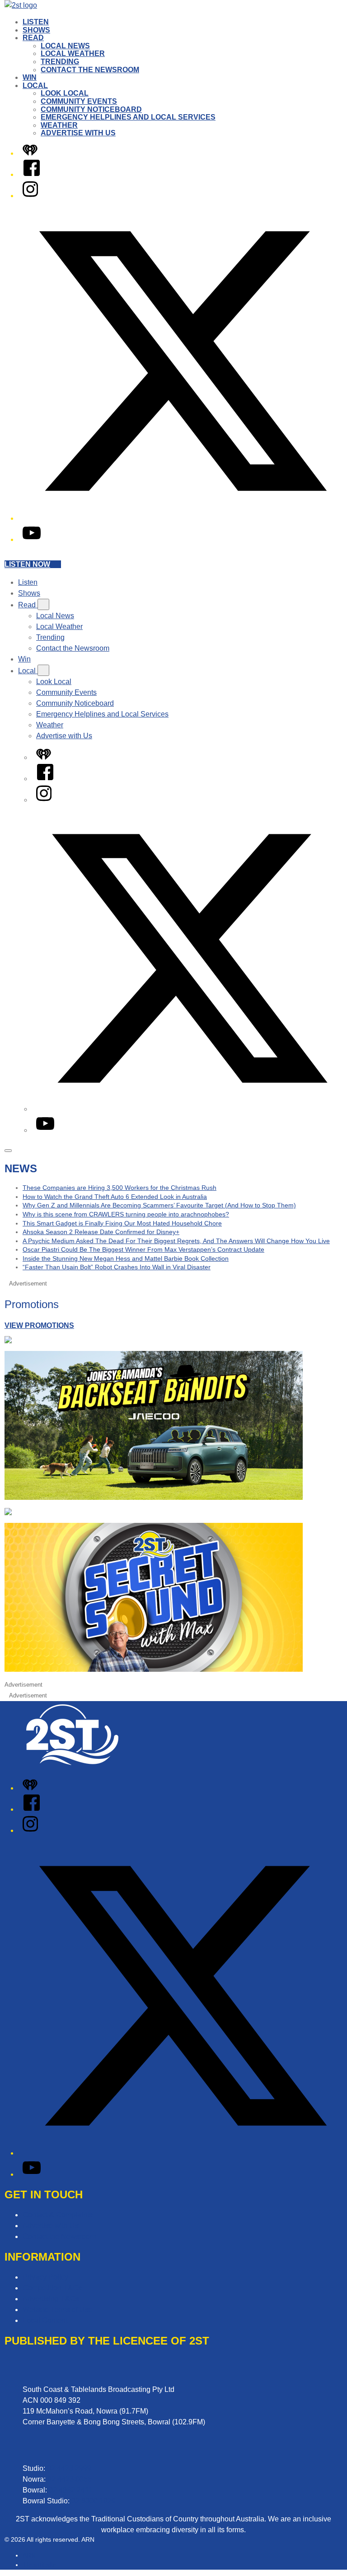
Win (30, 77)
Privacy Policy (45, 2277)
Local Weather (73, 53)
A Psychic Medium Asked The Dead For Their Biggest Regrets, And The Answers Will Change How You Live (176, 1241)
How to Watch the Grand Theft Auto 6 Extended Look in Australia (115, 1197)
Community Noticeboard (91, 109)
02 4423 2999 (69, 2468)
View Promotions (39, 1325)
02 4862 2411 (71, 2490)
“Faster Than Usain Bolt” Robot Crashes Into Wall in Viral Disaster (117, 1267)
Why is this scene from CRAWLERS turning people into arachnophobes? (126, 1214)
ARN (29, 2555)
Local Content (45, 2320)
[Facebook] (32, 174)
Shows (36, 30)
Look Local (65, 93)
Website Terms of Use (58, 2310)
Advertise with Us (78, 133)
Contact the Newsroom (90, 70)
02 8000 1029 (94, 2501)
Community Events (79, 101)
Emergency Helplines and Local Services (128, 117)
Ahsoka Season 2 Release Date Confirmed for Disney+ (101, 1232)
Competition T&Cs (52, 2288)
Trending (60, 62)
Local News (65, 46)
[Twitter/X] (183, 518)
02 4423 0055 (70, 2479)
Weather (59, 125)
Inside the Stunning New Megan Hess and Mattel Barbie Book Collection (126, 1258)
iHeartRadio (40, 2565)
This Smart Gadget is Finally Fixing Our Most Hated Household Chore (122, 1223)
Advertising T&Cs (51, 2299)
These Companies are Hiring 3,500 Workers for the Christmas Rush (120, 1188)
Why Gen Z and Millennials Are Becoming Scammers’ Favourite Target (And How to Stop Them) (159, 1205)
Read (33, 38)
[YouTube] (32, 539)
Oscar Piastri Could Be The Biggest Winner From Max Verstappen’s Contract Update (143, 1249)
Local (35, 86)
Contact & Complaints (58, 2215)
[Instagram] (30, 196)
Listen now (27, 564)
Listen (36, 22)
